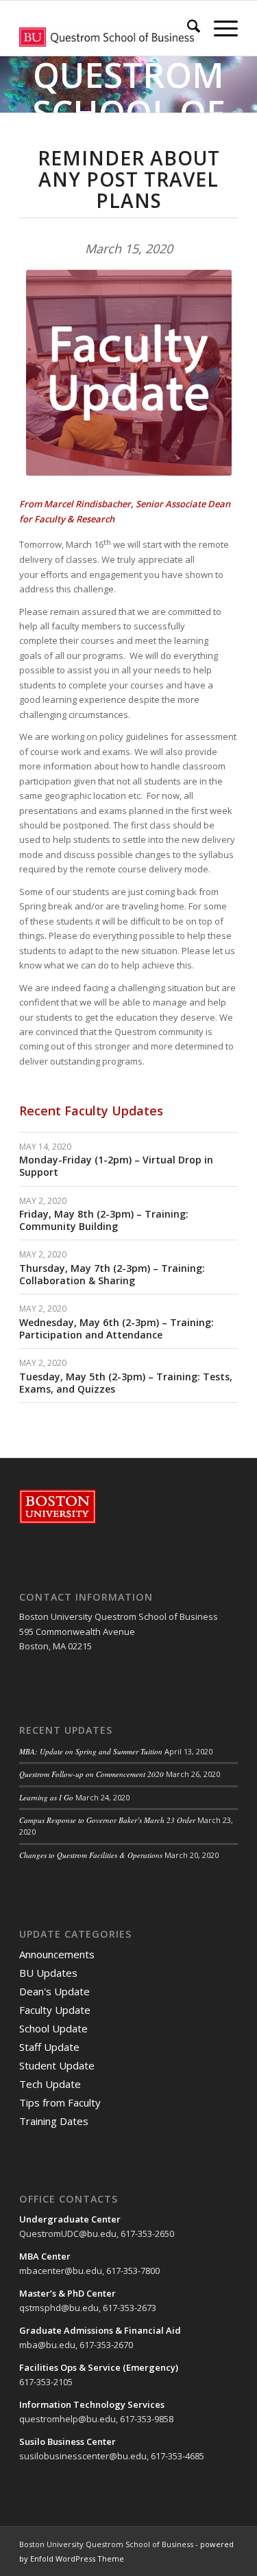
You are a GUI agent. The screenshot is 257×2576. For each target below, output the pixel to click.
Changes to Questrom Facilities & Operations (91, 1855)
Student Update (57, 2065)
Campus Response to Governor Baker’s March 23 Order (107, 1820)
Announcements (57, 1954)
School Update (53, 2028)
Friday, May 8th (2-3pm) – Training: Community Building (104, 1220)
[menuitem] (187, 28)
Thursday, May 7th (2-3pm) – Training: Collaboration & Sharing (112, 1274)
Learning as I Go (46, 1797)
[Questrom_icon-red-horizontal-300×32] (107, 28)
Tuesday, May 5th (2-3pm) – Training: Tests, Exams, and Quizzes (126, 1383)
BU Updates (48, 1973)
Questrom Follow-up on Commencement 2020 (91, 1774)
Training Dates (54, 2121)
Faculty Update (55, 2010)
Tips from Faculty (60, 2102)
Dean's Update (54, 1991)
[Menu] (219, 28)
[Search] (187, 28)
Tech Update (50, 2084)
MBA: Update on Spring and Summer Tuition (91, 1751)
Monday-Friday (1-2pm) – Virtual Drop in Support (116, 1166)
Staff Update (49, 2047)
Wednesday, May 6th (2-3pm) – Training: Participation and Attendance (117, 1328)
